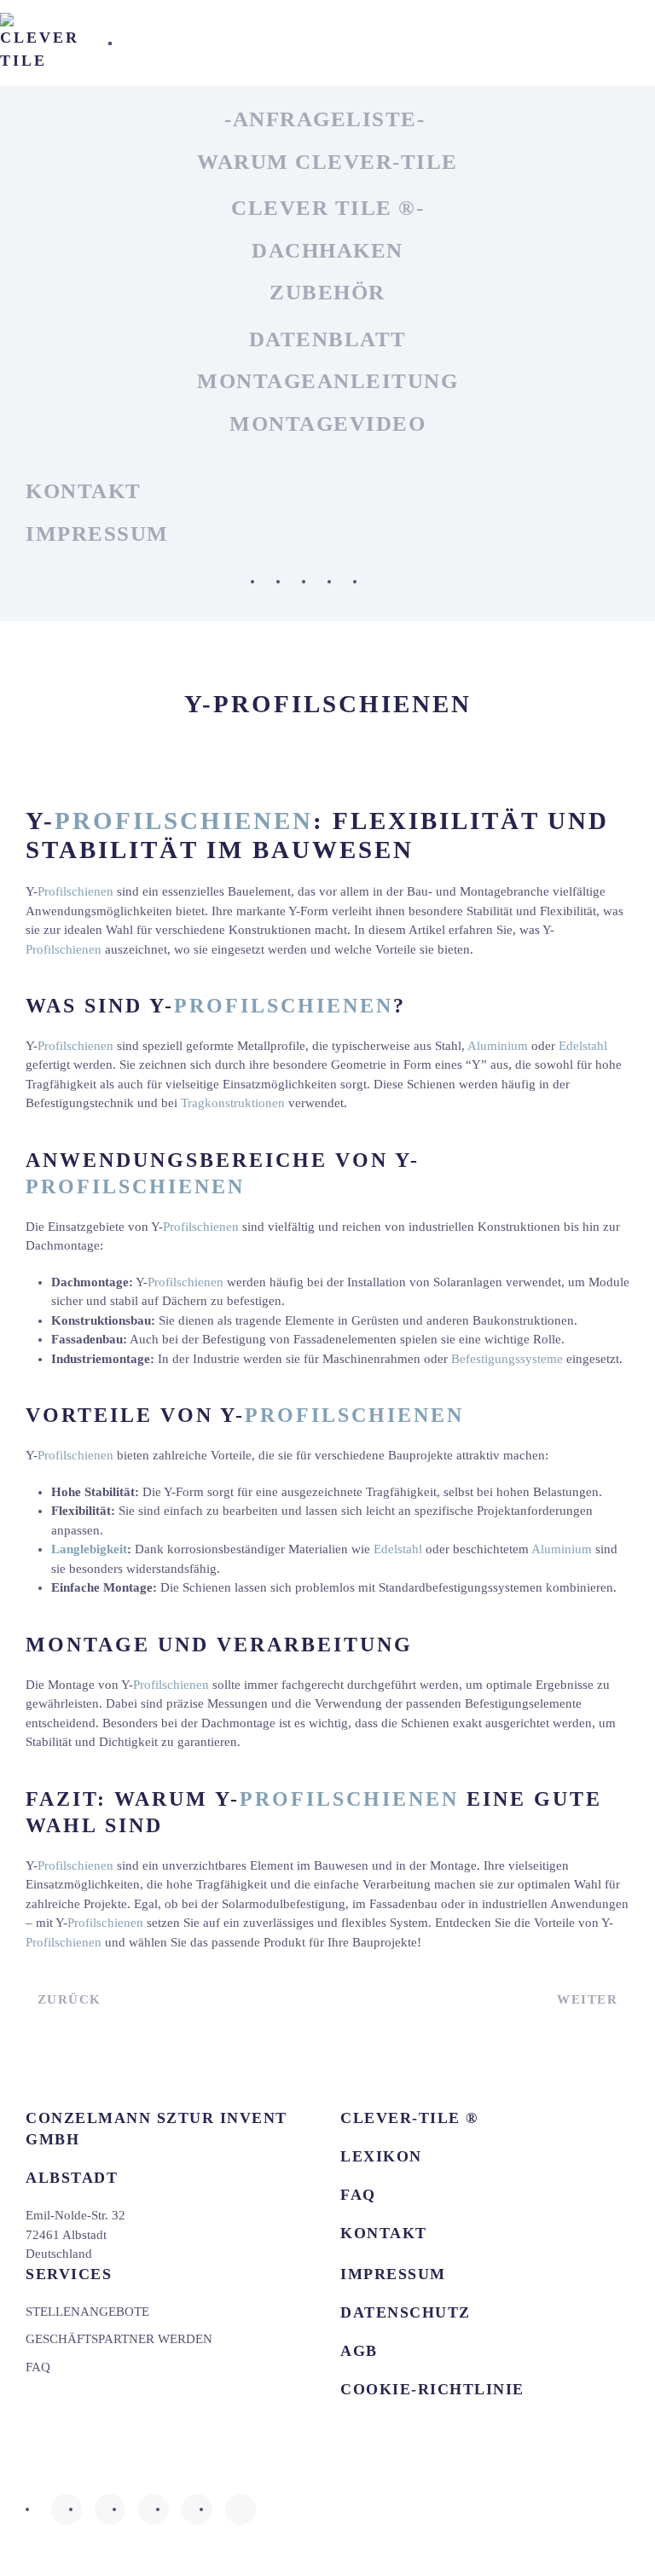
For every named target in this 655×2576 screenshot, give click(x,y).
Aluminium (498, 1046)
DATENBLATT (328, 339)
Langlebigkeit (89, 1549)
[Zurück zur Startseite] (41, 43)
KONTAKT (84, 491)
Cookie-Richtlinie (432, 2389)
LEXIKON (381, 2156)
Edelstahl (583, 1046)
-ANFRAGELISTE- (325, 119)
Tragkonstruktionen (233, 1103)
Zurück (70, 1999)
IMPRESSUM (97, 534)
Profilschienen (184, 821)
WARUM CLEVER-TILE (327, 162)
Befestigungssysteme (507, 1359)
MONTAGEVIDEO (327, 424)
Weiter (587, 1999)
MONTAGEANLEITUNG (327, 381)
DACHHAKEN (327, 250)
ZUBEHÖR (327, 292)
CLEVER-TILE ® (409, 2118)
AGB (359, 2351)
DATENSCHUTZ (406, 2312)
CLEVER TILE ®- (327, 208)
